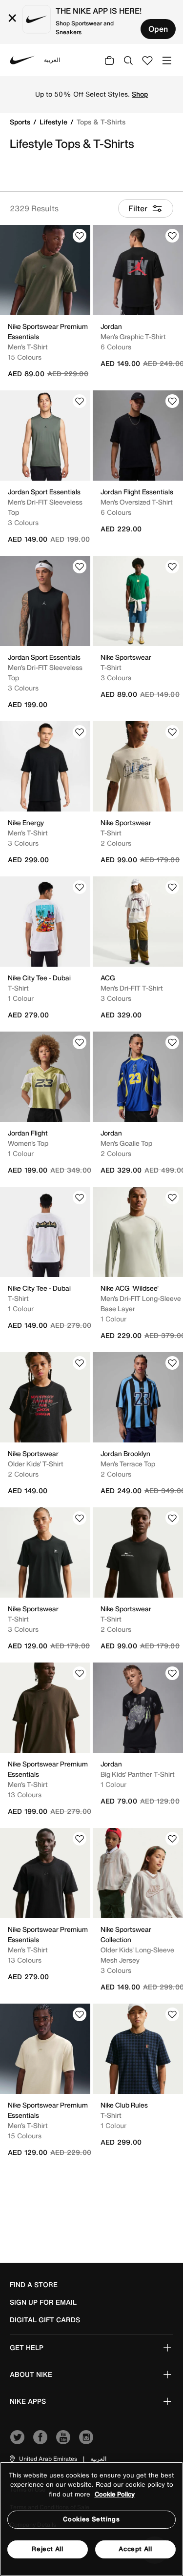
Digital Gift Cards (45, 2320)
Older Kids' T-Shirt (36, 1464)
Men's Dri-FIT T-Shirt (132, 988)
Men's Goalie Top (126, 1143)
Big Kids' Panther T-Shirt (138, 1774)
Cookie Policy (115, 2494)
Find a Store (34, 2285)
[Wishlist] (80, 236)
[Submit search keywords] (128, 60)
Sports (21, 122)
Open (158, 29)
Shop (140, 94)
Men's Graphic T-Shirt (133, 336)
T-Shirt (111, 667)
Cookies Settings (91, 2519)
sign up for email (43, 2302)
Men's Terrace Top (128, 1464)
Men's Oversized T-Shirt (137, 502)
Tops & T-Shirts (101, 122)
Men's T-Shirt (28, 347)
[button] (43, 2459)
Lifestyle (54, 122)
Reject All (48, 2549)
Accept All (135, 2549)
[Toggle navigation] (167, 60)
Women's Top (28, 1143)
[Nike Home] (22, 60)
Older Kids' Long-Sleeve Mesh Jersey (137, 1955)
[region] (91, 2519)
